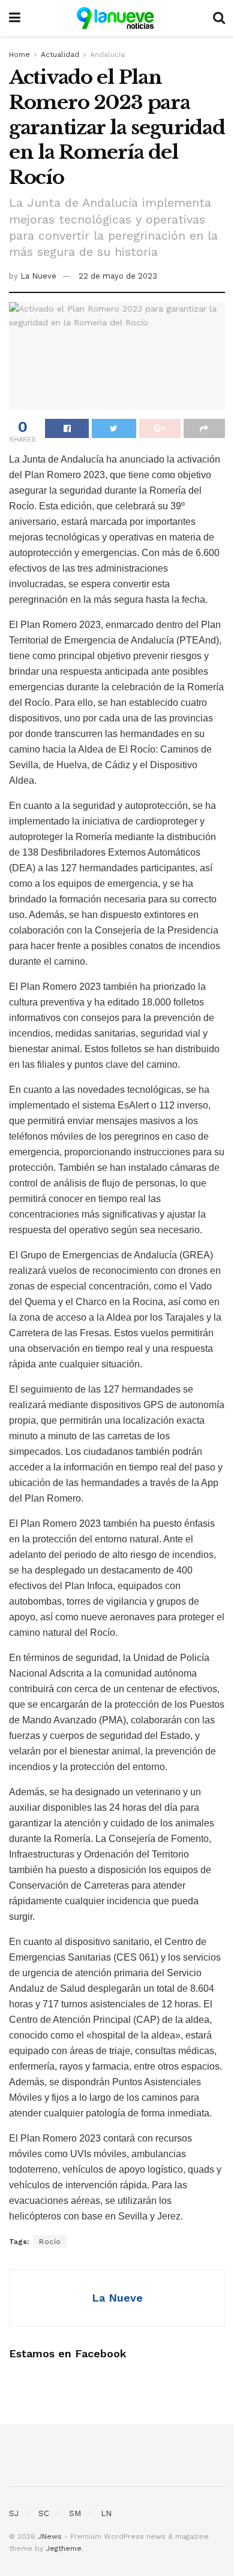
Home (19, 55)
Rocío (50, 2242)
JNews (50, 2536)
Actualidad (60, 55)
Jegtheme (64, 2548)
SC (44, 2513)
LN (106, 2513)
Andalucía (107, 55)
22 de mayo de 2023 (118, 276)
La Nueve (38, 276)
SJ (14, 2513)
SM (75, 2513)
